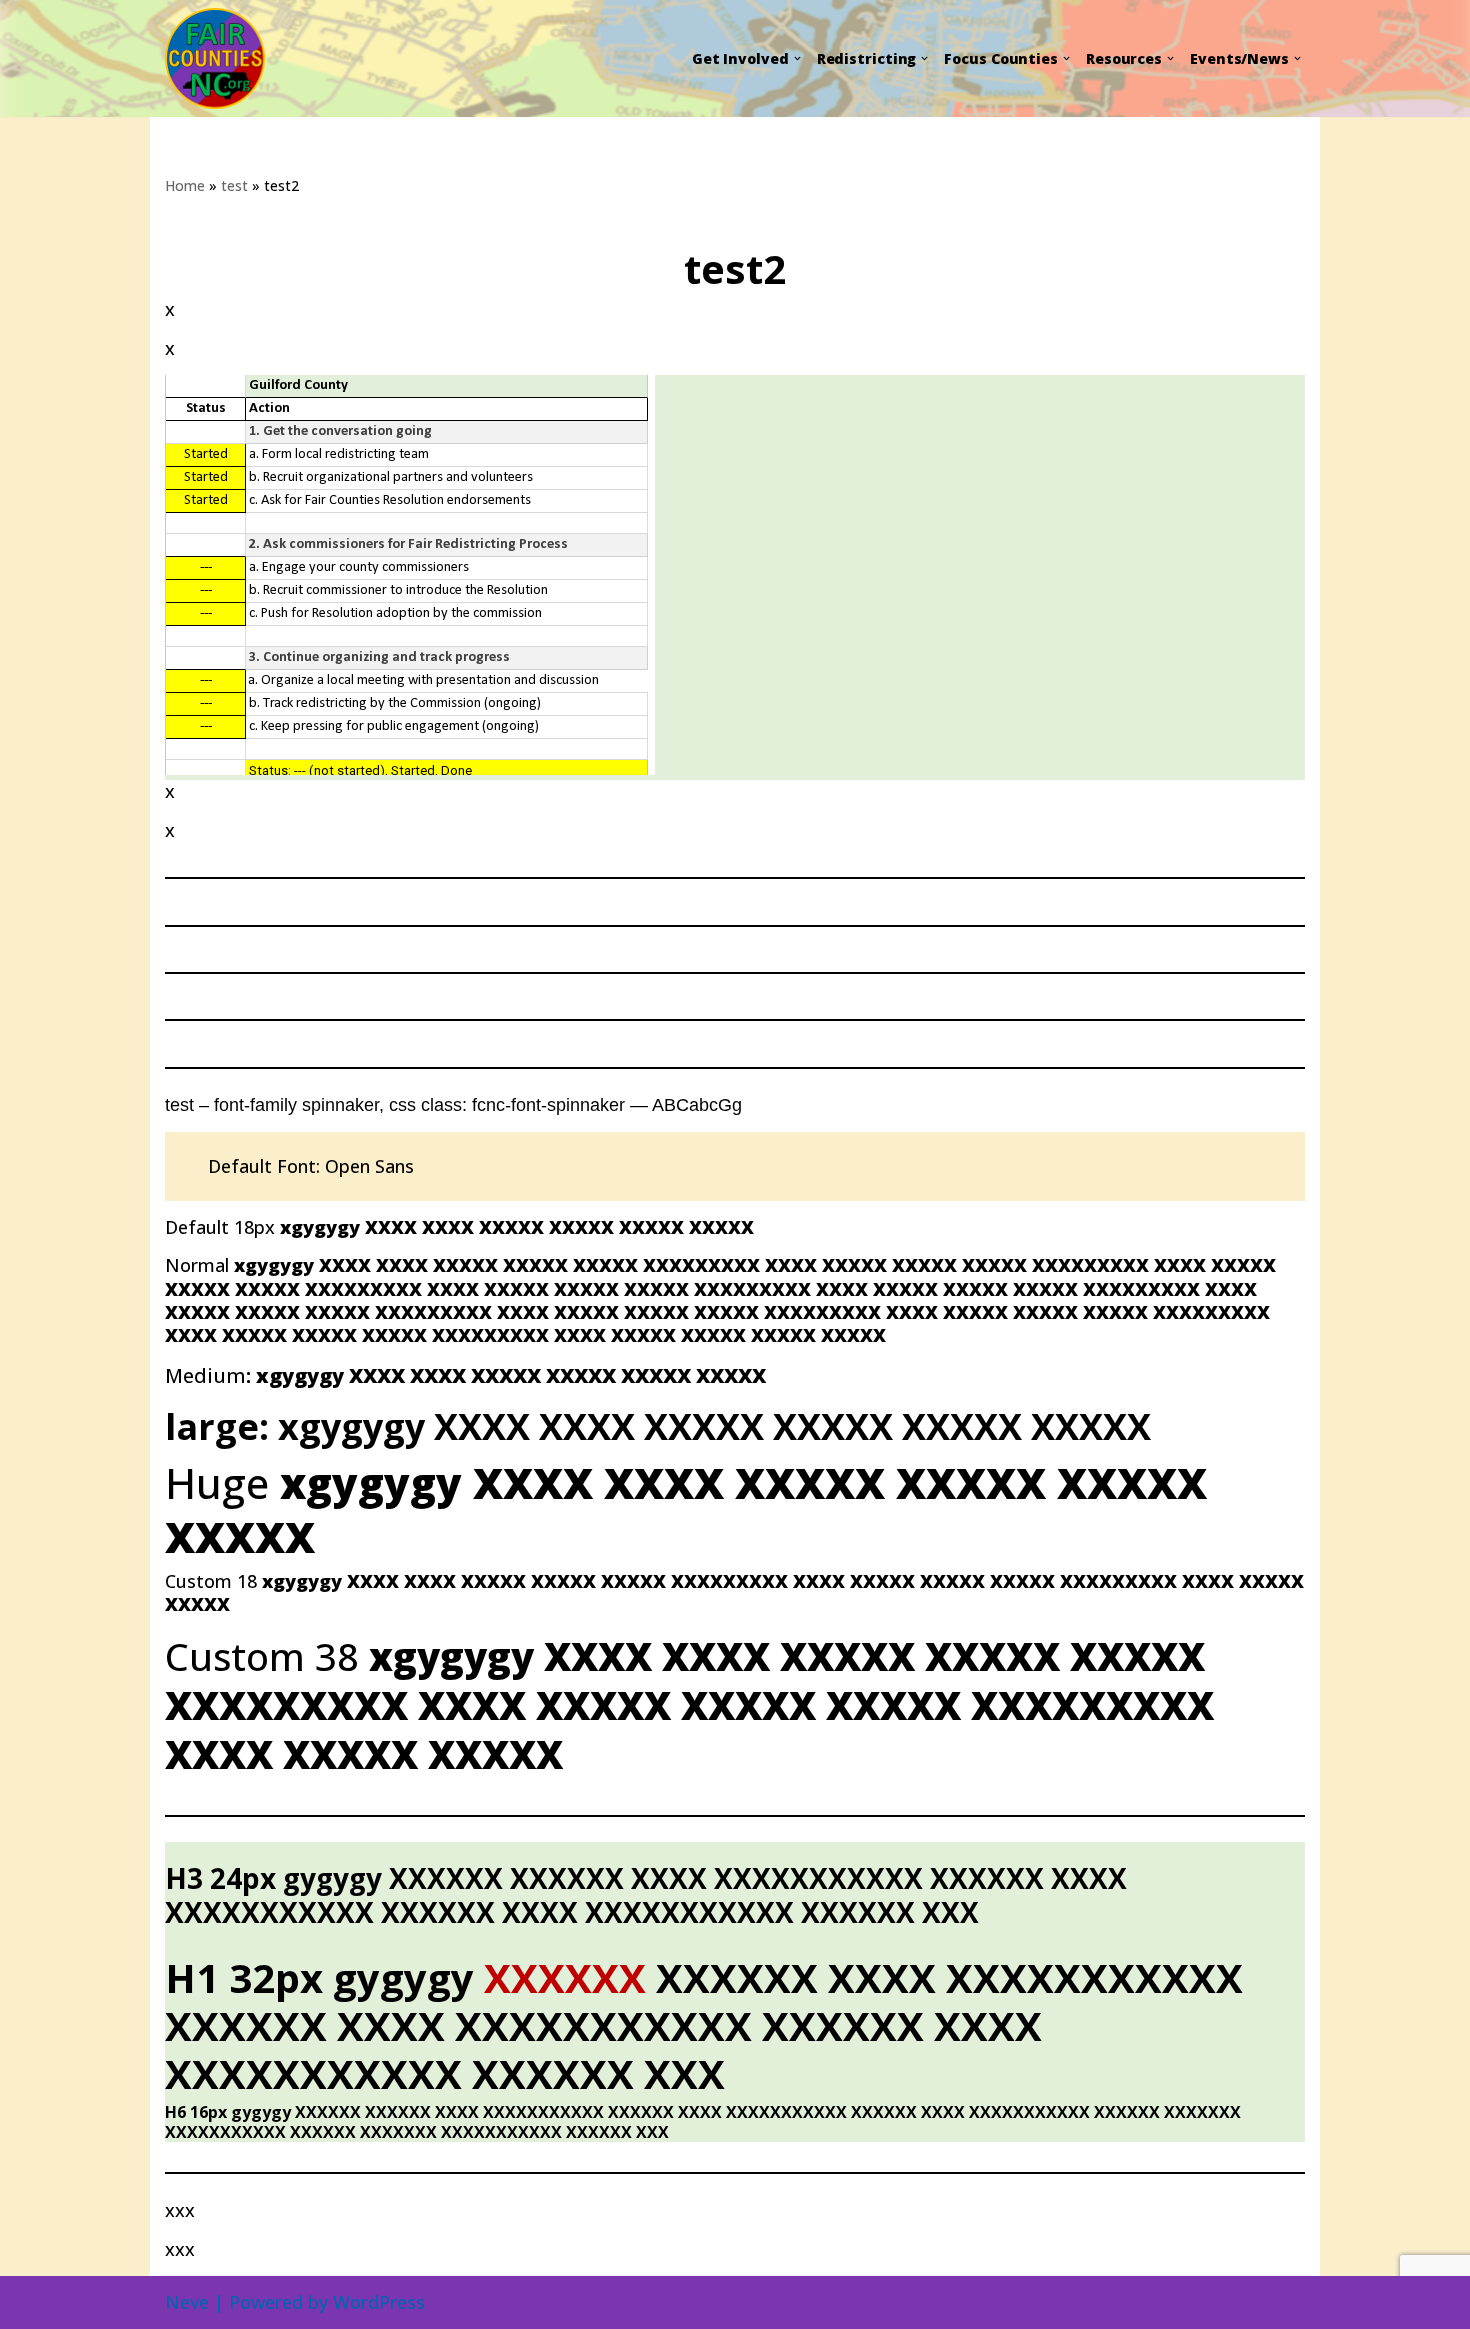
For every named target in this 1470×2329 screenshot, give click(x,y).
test (234, 185)
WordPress (379, 2302)
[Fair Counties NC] (222, 58)
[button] (797, 58)
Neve (187, 2302)
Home (185, 185)
